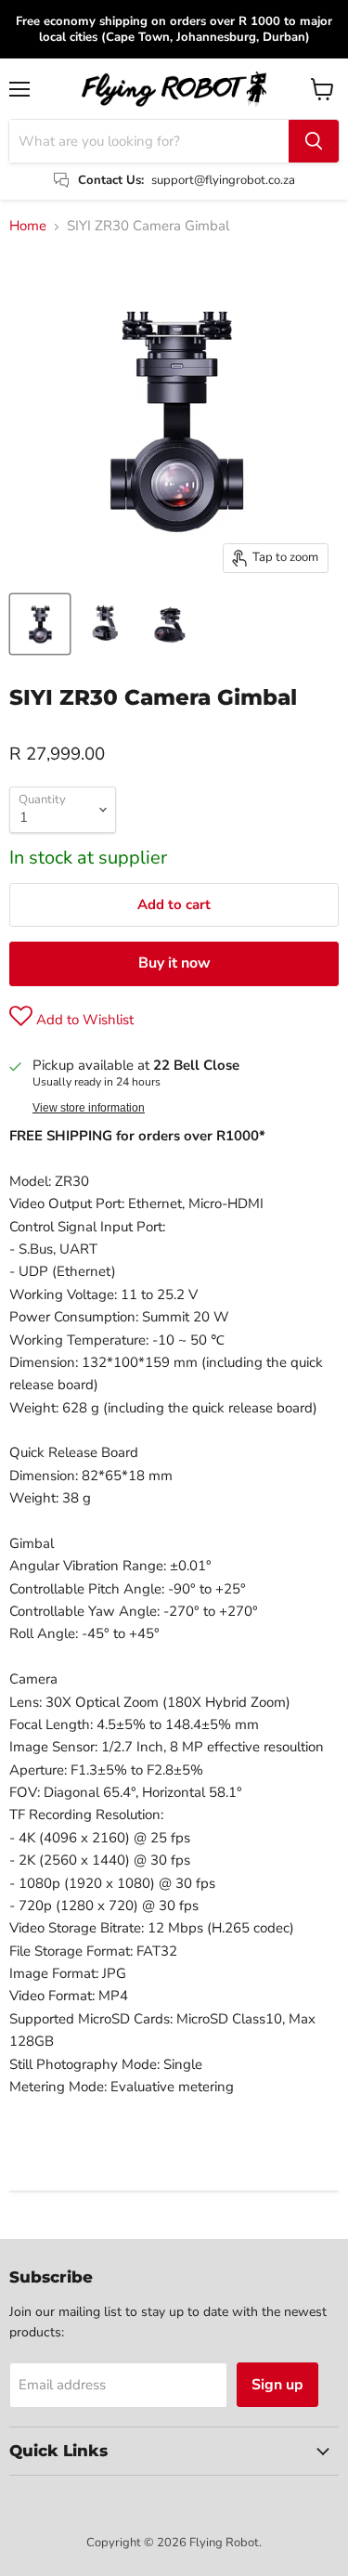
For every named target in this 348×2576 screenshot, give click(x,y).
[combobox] (149, 141)
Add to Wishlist (83, 1020)
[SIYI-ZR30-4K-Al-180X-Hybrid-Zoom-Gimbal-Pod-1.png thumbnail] (170, 624)
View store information (89, 1108)
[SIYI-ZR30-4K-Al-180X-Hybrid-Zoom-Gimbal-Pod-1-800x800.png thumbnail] (40, 624)
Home (28, 226)
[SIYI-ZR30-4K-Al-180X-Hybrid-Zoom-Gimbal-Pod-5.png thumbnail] (105, 624)
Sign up (277, 2385)
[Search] (314, 141)
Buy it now (174, 963)
